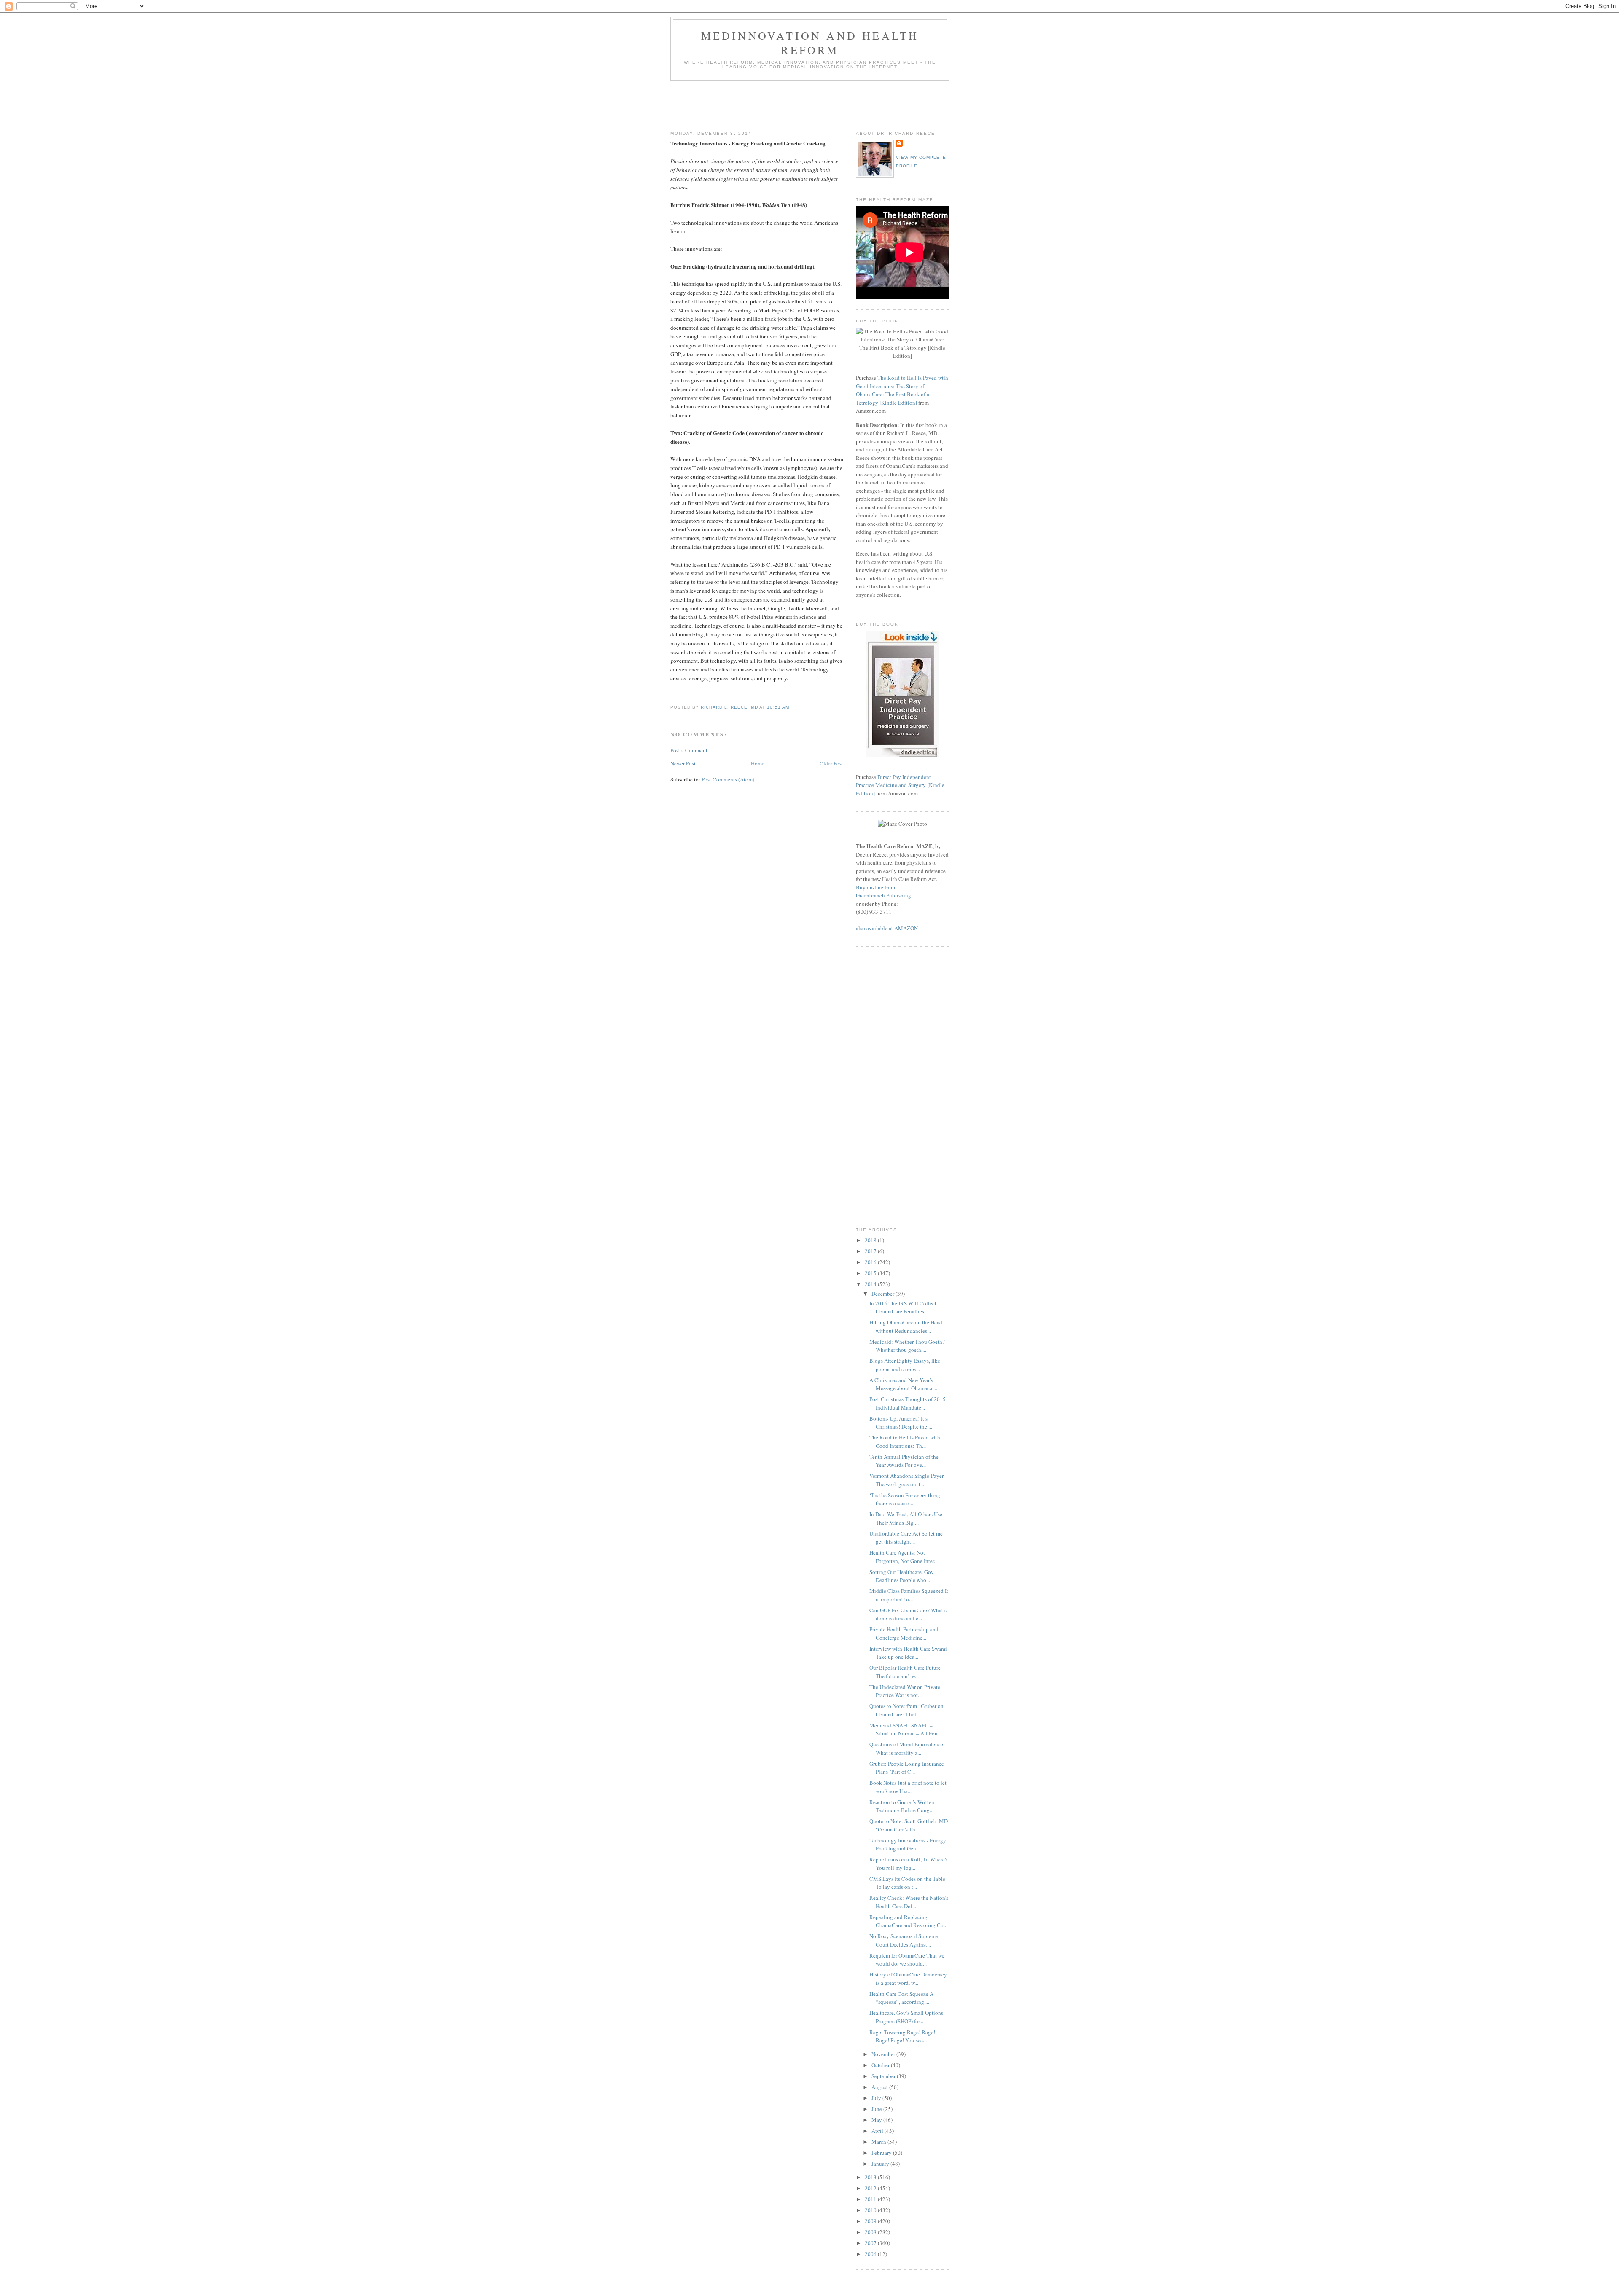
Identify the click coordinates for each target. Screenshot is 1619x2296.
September (884, 2076)
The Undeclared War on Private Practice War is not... (905, 1691)
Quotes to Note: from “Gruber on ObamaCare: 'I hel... (906, 1710)
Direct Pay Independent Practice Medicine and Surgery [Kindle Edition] (900, 785)
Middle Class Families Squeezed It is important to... (909, 1595)
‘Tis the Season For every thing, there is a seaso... (905, 1499)
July (877, 2098)
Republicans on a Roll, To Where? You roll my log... (908, 1864)
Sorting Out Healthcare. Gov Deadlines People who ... (902, 1576)
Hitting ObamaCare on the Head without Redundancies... (906, 1327)
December (883, 1294)
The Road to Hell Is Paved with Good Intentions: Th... (905, 1442)
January (881, 2164)
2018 (871, 1240)
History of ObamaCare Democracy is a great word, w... (908, 1979)
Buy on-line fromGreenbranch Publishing (883, 892)
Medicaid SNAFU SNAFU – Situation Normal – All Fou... (905, 1729)
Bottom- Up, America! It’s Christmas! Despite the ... (901, 1423)
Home (758, 763)
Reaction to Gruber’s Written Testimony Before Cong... (902, 1806)
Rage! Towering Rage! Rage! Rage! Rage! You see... (902, 2036)
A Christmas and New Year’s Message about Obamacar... (903, 1384)
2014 (871, 1284)
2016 (871, 1262)
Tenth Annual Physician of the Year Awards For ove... (904, 1461)
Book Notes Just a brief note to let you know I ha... (908, 1787)
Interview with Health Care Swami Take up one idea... (908, 1653)
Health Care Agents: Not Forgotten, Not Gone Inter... (904, 1557)
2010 (871, 2210)
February (882, 2153)
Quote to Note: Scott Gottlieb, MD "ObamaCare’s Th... (909, 1825)
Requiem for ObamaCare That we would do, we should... (907, 1960)
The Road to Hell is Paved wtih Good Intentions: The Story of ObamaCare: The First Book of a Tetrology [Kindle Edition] (902, 390)
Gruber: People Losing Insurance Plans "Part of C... (907, 1768)
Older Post (831, 763)
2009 (871, 2221)
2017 (871, 1251)
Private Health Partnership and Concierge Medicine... (904, 1633)
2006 (871, 2254)
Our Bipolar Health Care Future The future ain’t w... (905, 1672)
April (878, 2131)
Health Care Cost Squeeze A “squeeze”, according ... (901, 1998)
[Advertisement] (824, 104)
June (877, 2109)
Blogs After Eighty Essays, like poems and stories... (905, 1365)
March (879, 2142)
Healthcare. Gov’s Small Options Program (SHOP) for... (906, 2017)
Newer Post (683, 763)
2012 (871, 2188)
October (881, 2065)
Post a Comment (689, 750)
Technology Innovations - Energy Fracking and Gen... (908, 1845)
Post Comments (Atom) (728, 779)
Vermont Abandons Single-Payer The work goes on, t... (906, 1480)
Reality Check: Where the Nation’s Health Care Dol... (909, 1902)
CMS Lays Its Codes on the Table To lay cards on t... (907, 1883)
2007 (871, 2243)
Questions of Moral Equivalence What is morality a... (906, 1748)
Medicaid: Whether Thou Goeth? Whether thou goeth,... (907, 1346)
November (884, 2054)
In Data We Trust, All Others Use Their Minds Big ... (906, 1518)
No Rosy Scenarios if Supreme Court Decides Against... (904, 1940)
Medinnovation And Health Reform (810, 43)
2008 (871, 2232)
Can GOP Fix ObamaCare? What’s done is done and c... (908, 1614)
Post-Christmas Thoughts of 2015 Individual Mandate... (908, 1403)
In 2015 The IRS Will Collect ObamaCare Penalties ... (903, 1308)
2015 (871, 1273)
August (880, 2087)
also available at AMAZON (887, 928)
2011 (871, 2199)
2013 (871, 2177)
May (877, 2120)
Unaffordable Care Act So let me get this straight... (906, 1538)
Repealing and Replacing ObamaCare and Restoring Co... (908, 1921)
